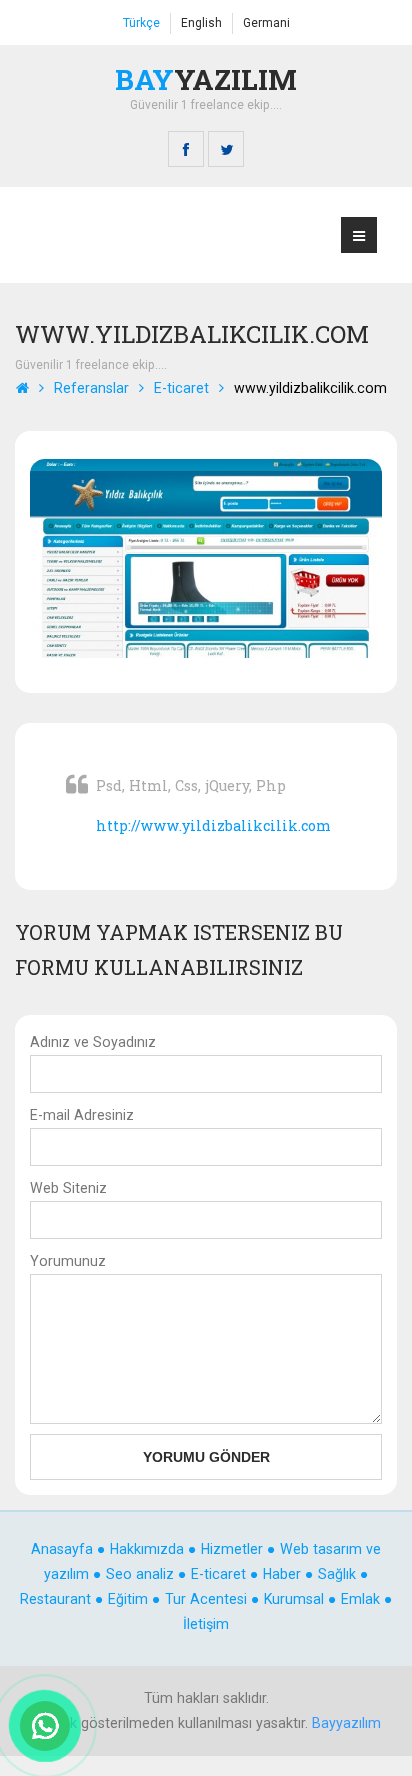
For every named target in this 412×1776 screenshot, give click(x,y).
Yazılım (206, 79)
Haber (284, 1574)
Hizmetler (232, 1549)
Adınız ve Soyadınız (93, 1042)
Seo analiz (140, 1574)
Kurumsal (296, 1599)
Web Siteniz (68, 1188)
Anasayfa (62, 1549)
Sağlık (339, 1574)
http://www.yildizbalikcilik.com (213, 825)
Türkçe (141, 23)
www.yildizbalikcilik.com (310, 388)
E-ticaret (181, 388)
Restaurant (57, 1599)
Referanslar (91, 388)
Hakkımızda (147, 1549)
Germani (266, 23)
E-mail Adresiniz (82, 1115)
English (201, 23)
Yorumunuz (68, 1261)
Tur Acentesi (208, 1599)
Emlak (362, 1599)
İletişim (206, 1624)
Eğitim (130, 1599)
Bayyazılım (346, 1723)
